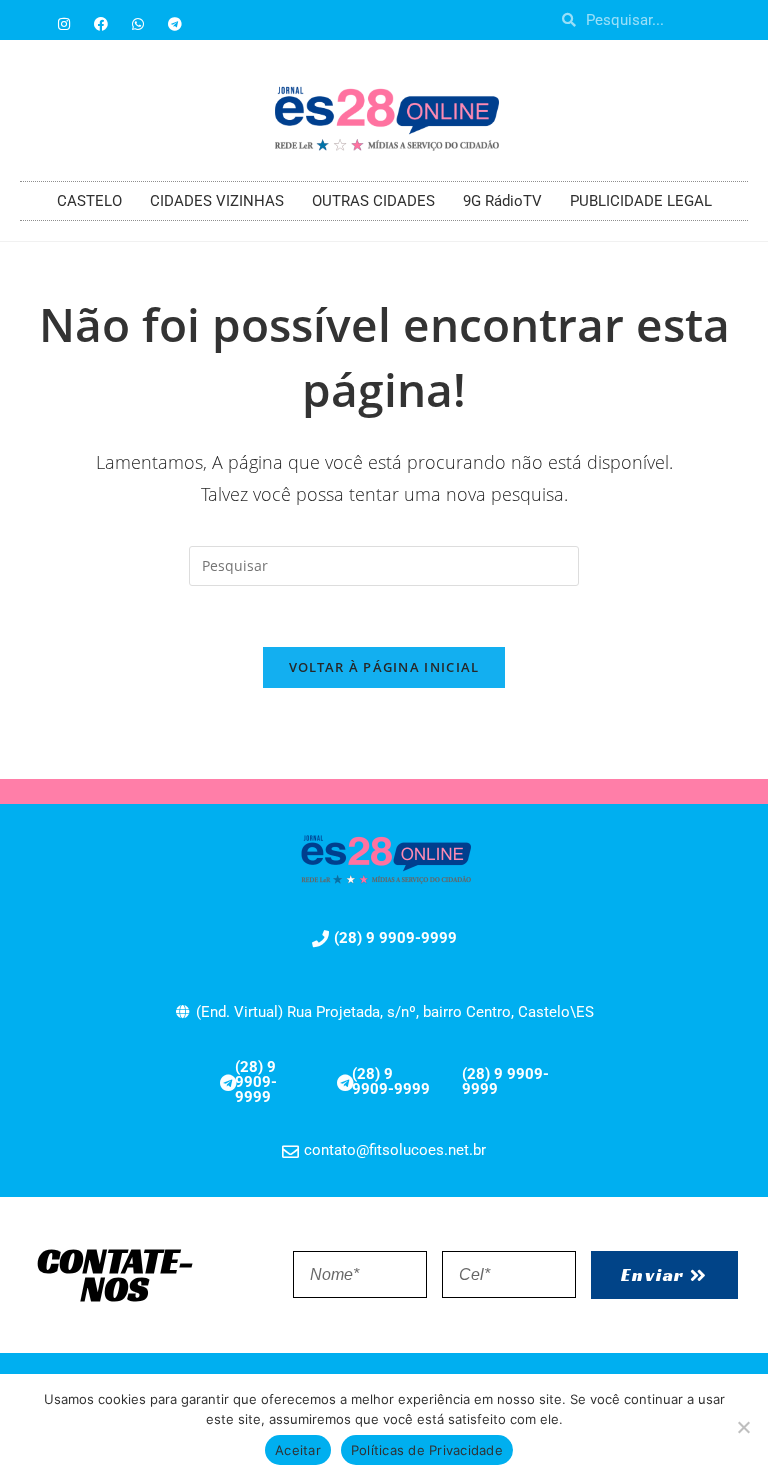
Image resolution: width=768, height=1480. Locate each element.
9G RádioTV (502, 201)
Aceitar (298, 1450)
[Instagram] (64, 24)
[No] (743, 1427)
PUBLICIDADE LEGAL (641, 201)
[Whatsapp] (138, 24)
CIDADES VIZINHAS (217, 201)
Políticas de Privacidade (427, 1450)
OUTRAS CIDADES (373, 201)
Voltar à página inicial (384, 667)
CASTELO (89, 201)
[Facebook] (101, 24)
